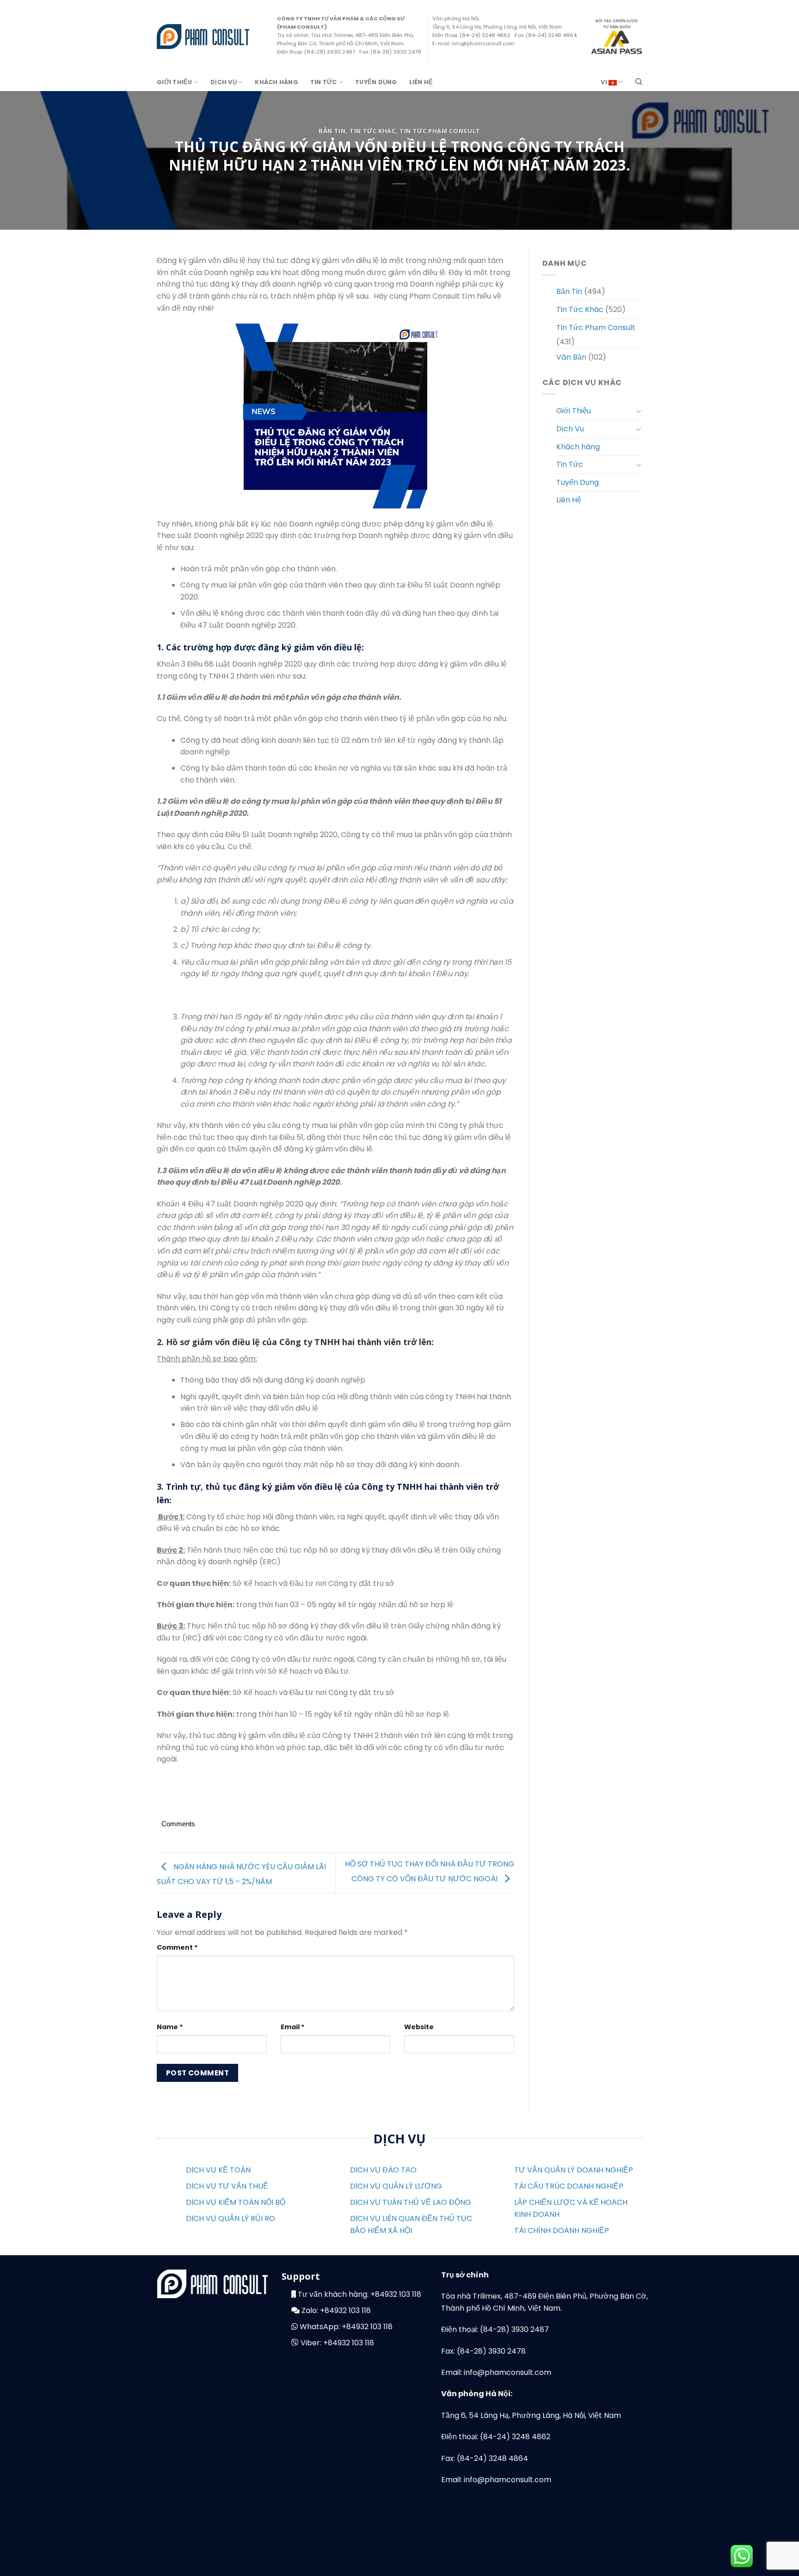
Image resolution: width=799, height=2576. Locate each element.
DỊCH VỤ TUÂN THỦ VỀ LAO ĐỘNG (411, 2202)
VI (605, 82)
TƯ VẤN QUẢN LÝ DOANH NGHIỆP (574, 2170)
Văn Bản (571, 357)
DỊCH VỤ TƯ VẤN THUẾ (227, 2186)
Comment (177, 1947)
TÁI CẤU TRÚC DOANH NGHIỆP (569, 2186)
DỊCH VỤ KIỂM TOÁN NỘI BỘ (236, 2202)
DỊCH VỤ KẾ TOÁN (218, 2170)
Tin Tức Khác (373, 131)
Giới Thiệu (175, 82)
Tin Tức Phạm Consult (440, 131)
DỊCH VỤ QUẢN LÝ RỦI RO (230, 2218)
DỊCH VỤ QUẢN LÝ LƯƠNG (396, 2186)
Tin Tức (324, 82)
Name (170, 2027)
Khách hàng (277, 82)
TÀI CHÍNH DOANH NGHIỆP (562, 2230)
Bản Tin (332, 131)
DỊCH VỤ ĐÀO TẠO (383, 2170)
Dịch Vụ (224, 82)
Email (293, 2027)
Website (419, 2027)
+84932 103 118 (396, 2294)
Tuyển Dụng (376, 82)
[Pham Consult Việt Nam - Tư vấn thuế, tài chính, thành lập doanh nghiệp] (203, 36)
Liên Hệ (421, 82)
